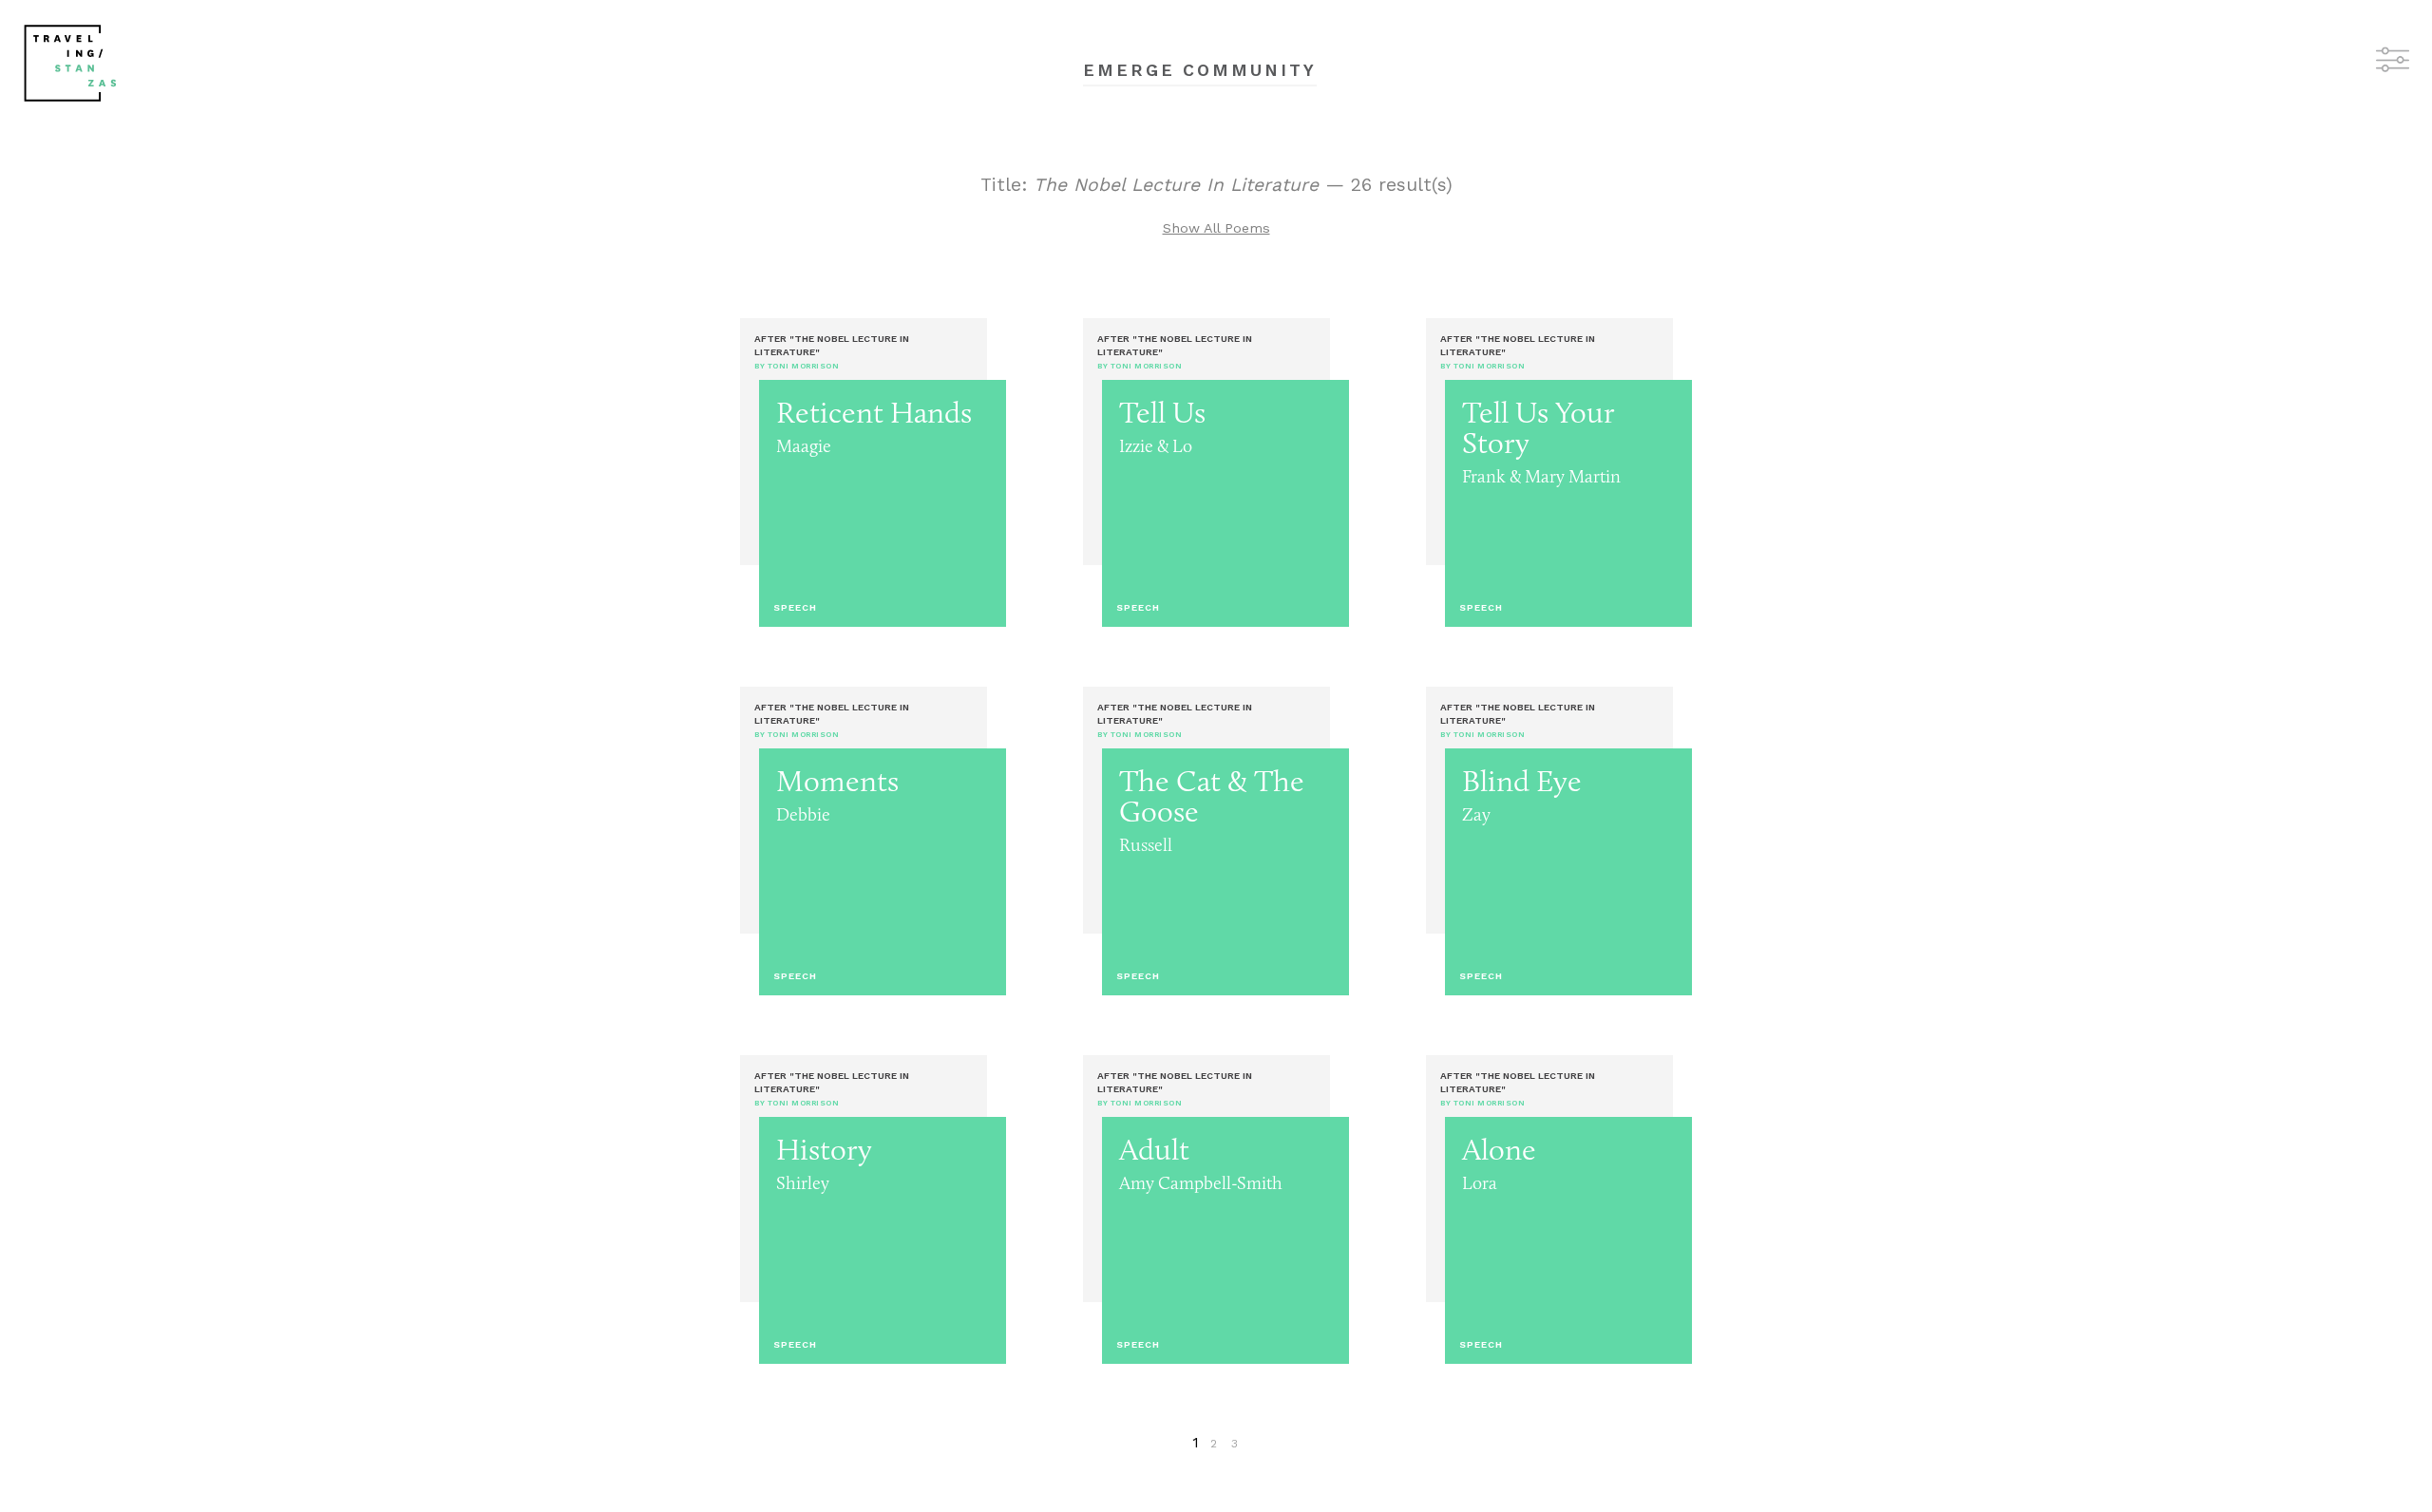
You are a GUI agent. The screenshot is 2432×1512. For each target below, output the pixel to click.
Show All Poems (1216, 228)
